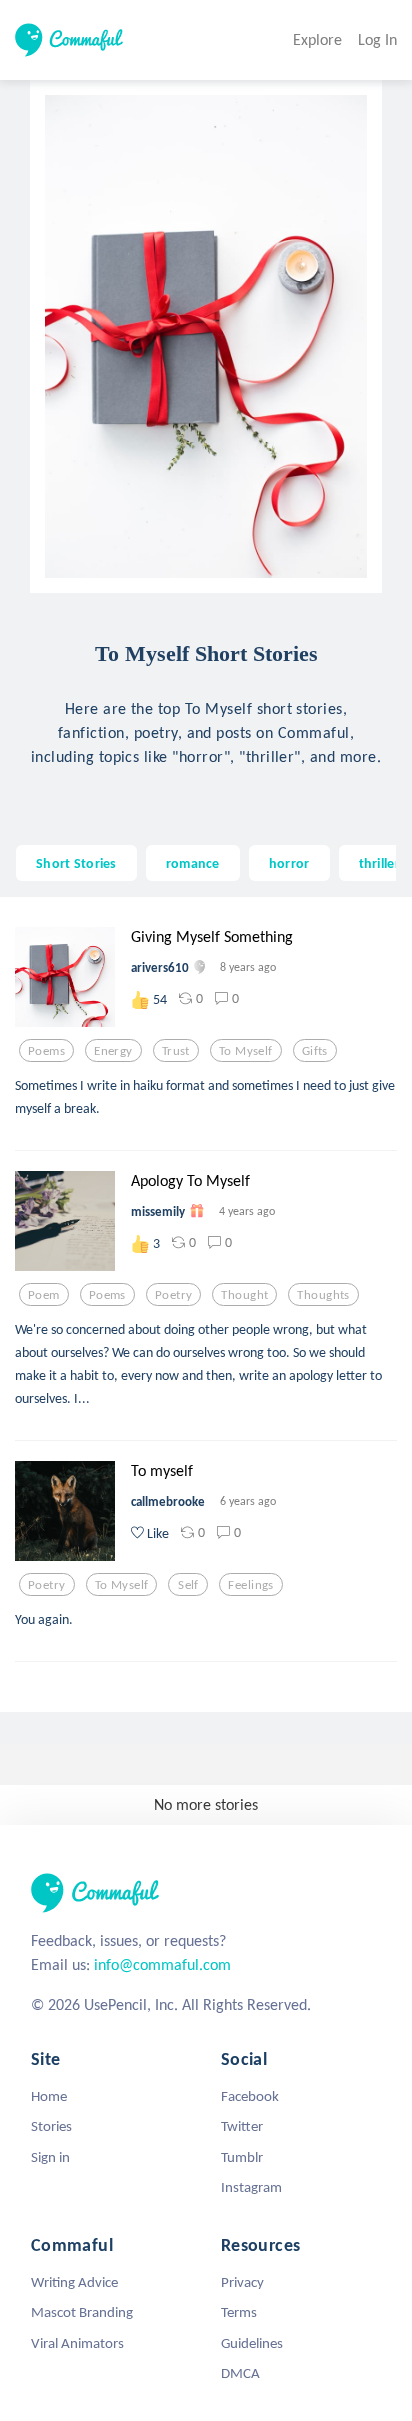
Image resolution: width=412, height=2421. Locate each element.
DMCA (240, 2373)
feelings (250, 1585)
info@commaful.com (162, 1964)
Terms (239, 2312)
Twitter (242, 2126)
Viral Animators (77, 2343)
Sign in (50, 2157)
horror (289, 863)
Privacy (242, 2282)
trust (176, 1051)
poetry (174, 1295)
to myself (246, 1051)
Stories (51, 2126)
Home (49, 2096)
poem (44, 1295)
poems (46, 1051)
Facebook (250, 2096)
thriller (379, 863)
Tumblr (242, 2157)
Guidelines (252, 2343)
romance (193, 863)
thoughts (323, 1295)
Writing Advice (74, 2282)
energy (113, 1051)
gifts (315, 1051)
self (188, 1585)
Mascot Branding (82, 2312)
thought (244, 1295)
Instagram (251, 2187)
